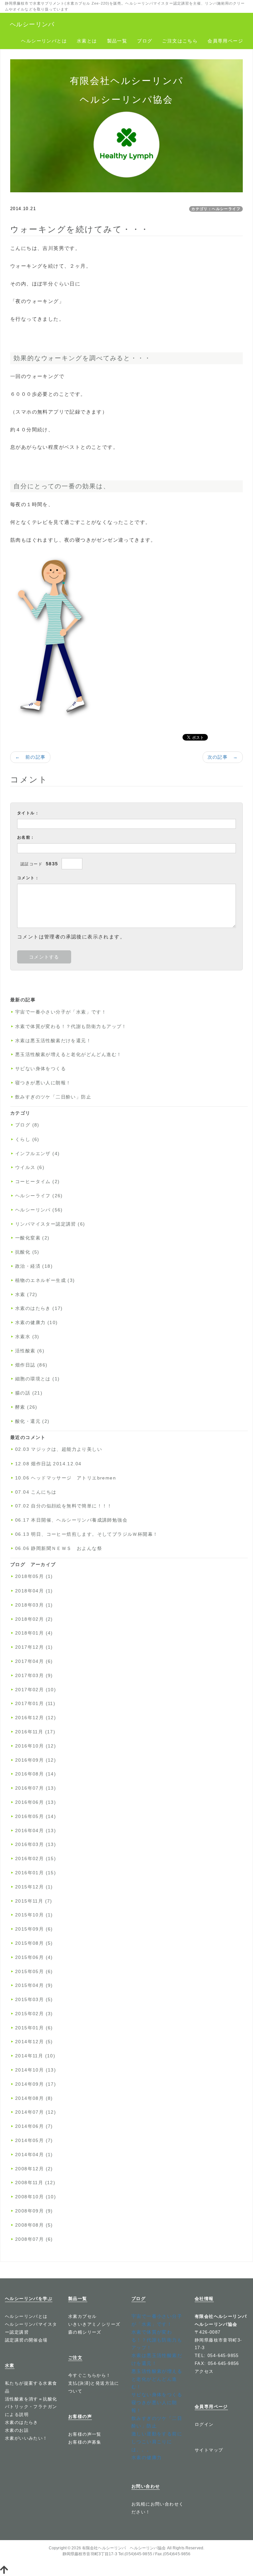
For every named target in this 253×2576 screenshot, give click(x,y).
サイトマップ (209, 2450)
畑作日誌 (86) (31, 1365)
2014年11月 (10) (35, 2056)
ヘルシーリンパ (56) (39, 1210)
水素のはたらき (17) (39, 1308)
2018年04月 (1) (34, 1591)
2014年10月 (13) (36, 2070)
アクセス (204, 2371)
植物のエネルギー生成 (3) (45, 1280)
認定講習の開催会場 (26, 2340)
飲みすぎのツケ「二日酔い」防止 (53, 1097)
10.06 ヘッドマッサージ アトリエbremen (66, 1478)
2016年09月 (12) (36, 1760)
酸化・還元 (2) (32, 1421)
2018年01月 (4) (34, 1633)
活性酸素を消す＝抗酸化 (31, 2399)
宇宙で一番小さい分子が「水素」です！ (61, 1012)
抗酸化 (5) (27, 1252)
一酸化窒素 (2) (32, 1238)
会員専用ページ (225, 41)
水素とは (87, 41)
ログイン (204, 2424)
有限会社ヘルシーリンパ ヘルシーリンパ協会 (124, 2548)
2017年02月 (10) (36, 1690)
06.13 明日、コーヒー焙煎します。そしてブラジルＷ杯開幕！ (86, 1534)
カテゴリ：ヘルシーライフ (216, 209)
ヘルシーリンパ (32, 24)
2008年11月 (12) (35, 2183)
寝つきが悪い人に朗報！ (43, 1083)
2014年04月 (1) (34, 2155)
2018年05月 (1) (34, 1576)
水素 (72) (26, 1294)
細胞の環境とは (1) (37, 1379)
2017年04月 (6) (34, 1661)
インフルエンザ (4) (37, 1153)
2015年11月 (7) (34, 1901)
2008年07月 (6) (34, 2239)
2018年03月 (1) (34, 1605)
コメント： (28, 878)
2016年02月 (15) (36, 1858)
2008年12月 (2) (34, 2169)
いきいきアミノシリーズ (94, 2324)
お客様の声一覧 (85, 2434)
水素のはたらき (22, 2422)
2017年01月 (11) (35, 1703)
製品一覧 (117, 41)
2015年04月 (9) (34, 1985)
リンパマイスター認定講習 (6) (50, 1224)
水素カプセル (82, 2316)
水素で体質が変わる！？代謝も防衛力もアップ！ (71, 1026)
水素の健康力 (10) (36, 1322)
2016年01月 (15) (36, 1873)
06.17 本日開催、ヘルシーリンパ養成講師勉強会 (71, 1520)
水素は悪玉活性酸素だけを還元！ (53, 1041)
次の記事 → (223, 757)
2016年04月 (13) (36, 1830)
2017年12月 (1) (34, 1647)
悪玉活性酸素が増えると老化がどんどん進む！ (68, 1054)
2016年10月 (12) (36, 1746)
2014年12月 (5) (34, 2042)
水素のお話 (17, 2430)
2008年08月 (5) (34, 2225)
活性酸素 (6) (30, 1351)
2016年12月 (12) (36, 1718)
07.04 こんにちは (36, 1492)
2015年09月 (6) (34, 1929)
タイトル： (28, 813)
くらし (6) (27, 1139)
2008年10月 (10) (36, 2197)
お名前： (26, 837)
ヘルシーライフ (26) (39, 1196)
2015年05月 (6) (34, 1971)
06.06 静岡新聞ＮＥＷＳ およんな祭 (59, 1548)
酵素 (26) (26, 1407)
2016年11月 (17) (35, 1732)
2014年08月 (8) (34, 2098)
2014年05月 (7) (34, 2140)
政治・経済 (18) (34, 1266)
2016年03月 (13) (36, 1844)
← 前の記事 (30, 757)
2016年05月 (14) (36, 1816)
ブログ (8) (27, 1125)
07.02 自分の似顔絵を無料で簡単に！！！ (64, 1506)
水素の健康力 (147, 2457)
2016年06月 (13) (36, 1802)
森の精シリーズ (85, 2332)
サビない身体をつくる (41, 1069)
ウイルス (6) (30, 1167)
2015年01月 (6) (34, 2028)
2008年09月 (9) (34, 2211)
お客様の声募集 (85, 2442)
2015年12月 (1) (34, 1887)
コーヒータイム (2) (37, 1181)
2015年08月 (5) (34, 1943)
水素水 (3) (27, 1337)
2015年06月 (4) (34, 1957)
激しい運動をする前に (157, 2434)
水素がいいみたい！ (26, 2438)
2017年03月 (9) (34, 1675)
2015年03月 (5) (34, 1999)
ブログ (145, 41)
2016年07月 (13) (36, 1788)
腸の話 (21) (29, 1393)
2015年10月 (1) (34, 1915)
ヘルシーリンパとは (44, 41)
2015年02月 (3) (34, 2014)
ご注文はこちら (180, 41)
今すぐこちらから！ (90, 2375)
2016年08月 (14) (36, 1774)
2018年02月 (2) (34, 1619)
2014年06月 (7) (34, 2126)
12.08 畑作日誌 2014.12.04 (48, 1464)
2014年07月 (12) (36, 2112)
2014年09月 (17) (36, 2084)
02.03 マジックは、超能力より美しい (59, 1449)
